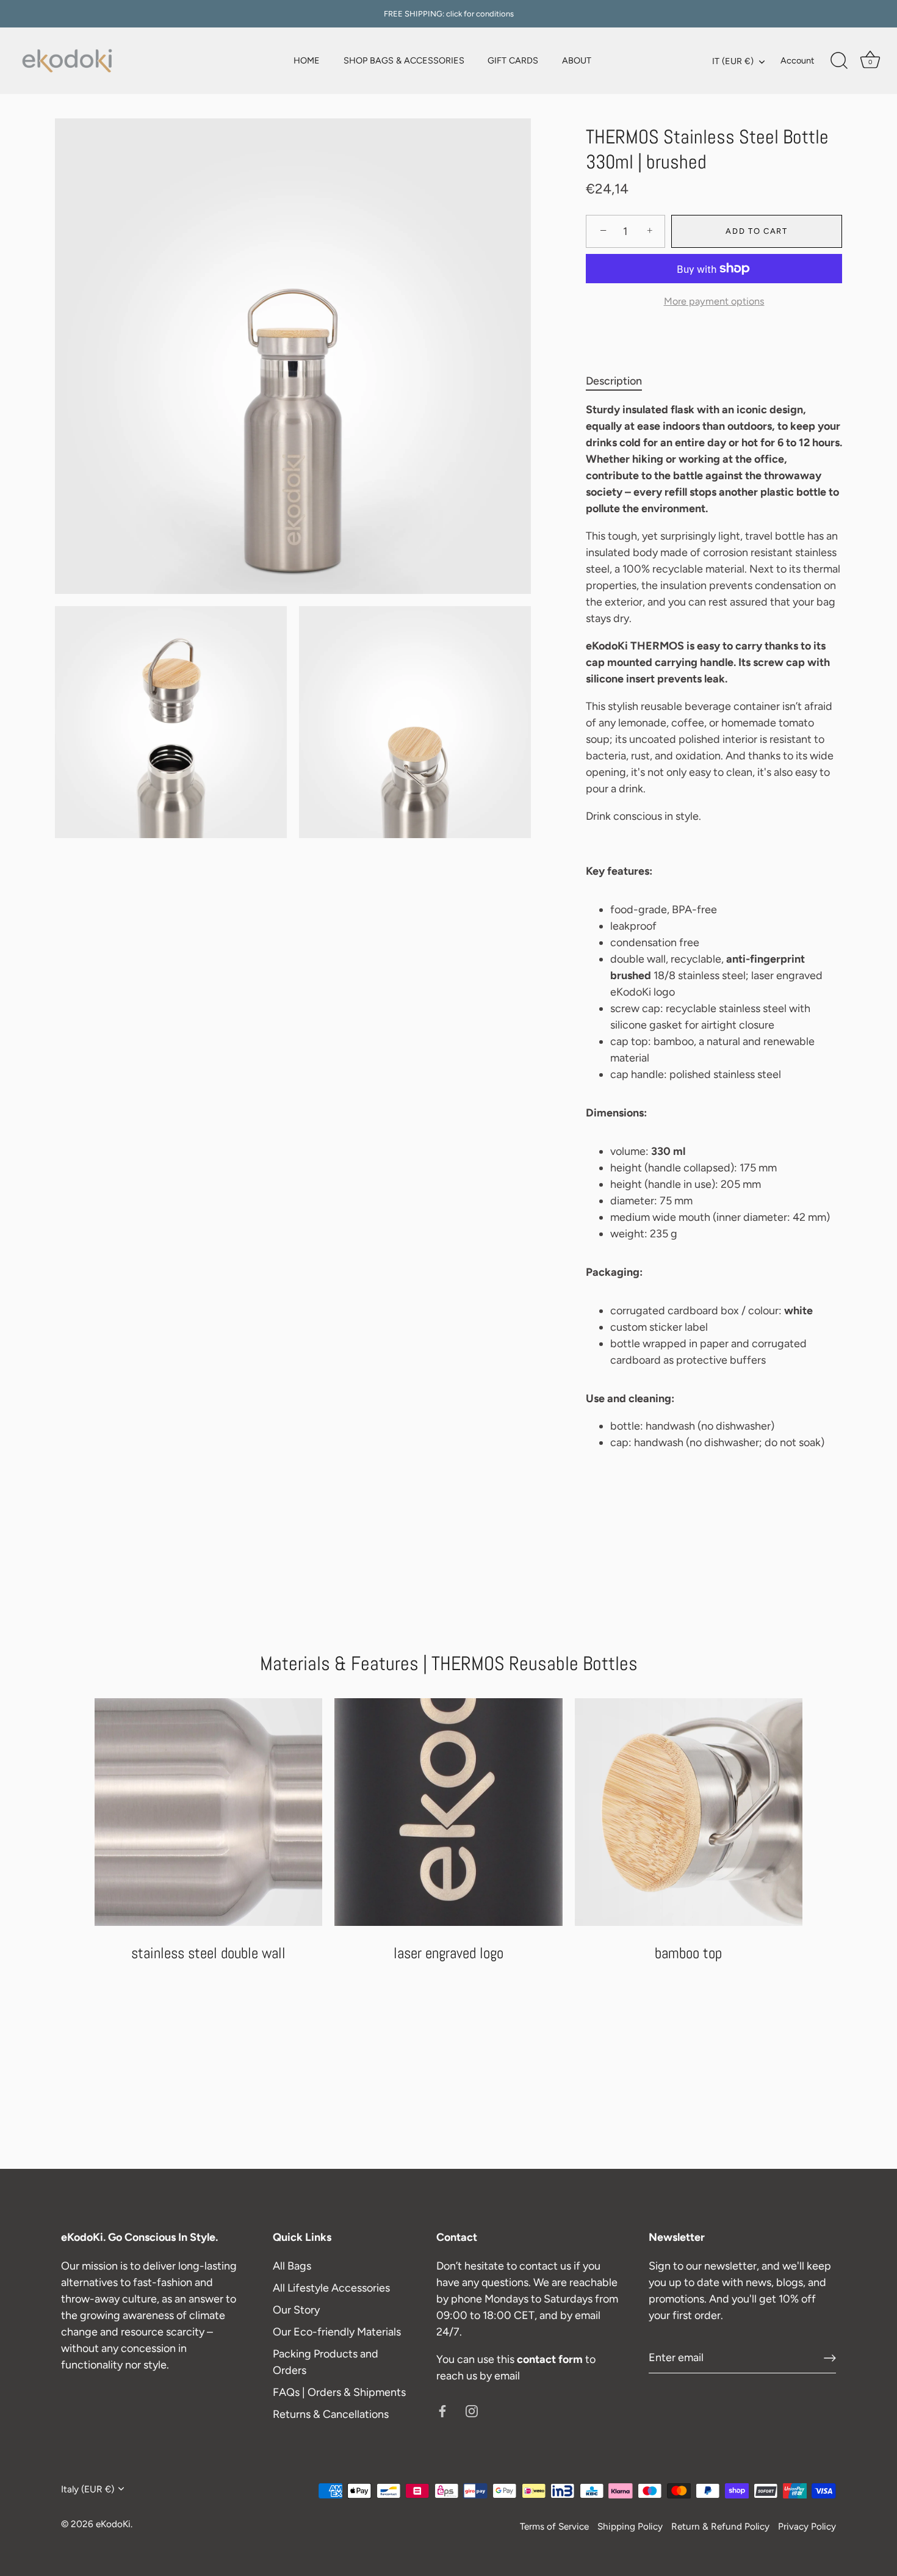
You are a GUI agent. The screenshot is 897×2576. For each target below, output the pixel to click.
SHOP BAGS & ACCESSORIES (404, 60)
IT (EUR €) (733, 61)
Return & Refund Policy (720, 2526)
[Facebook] (442, 2411)
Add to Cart (757, 231)
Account (797, 60)
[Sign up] (830, 2358)
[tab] (620, 381)
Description (614, 381)
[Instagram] (472, 2411)
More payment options (714, 301)
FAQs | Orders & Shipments (339, 2392)
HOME (307, 60)
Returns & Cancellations (331, 2414)
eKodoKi (113, 2524)
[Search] (839, 61)
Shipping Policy (630, 2526)
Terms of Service (554, 2526)
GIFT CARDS (513, 60)
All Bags (292, 2266)
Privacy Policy (807, 2526)
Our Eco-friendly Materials (337, 2332)
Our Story (296, 2310)
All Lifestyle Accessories (331, 2288)
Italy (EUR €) (88, 2489)
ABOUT (577, 60)
